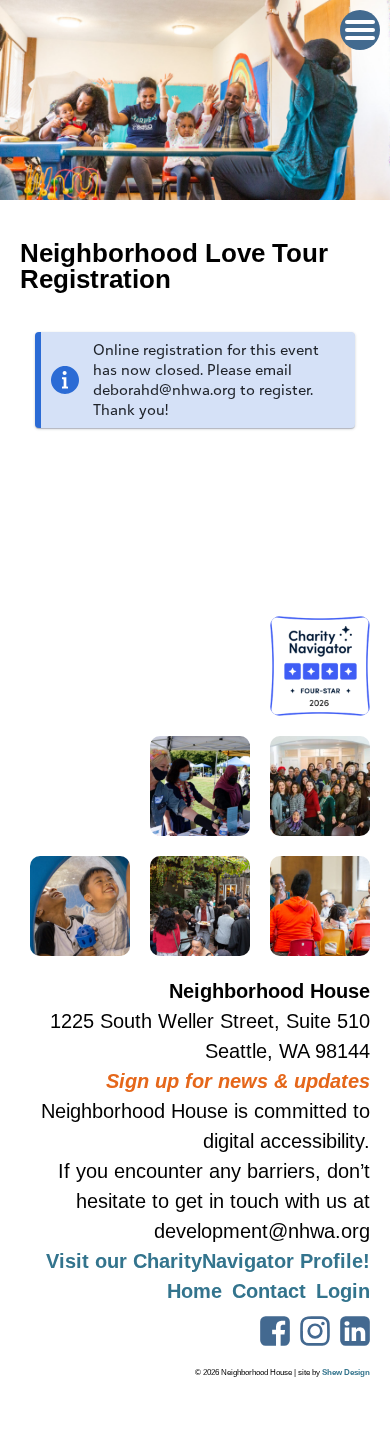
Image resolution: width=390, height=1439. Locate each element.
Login (343, 1291)
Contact (269, 1291)
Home (194, 1291)
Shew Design (346, 1372)
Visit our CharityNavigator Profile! (208, 1261)
